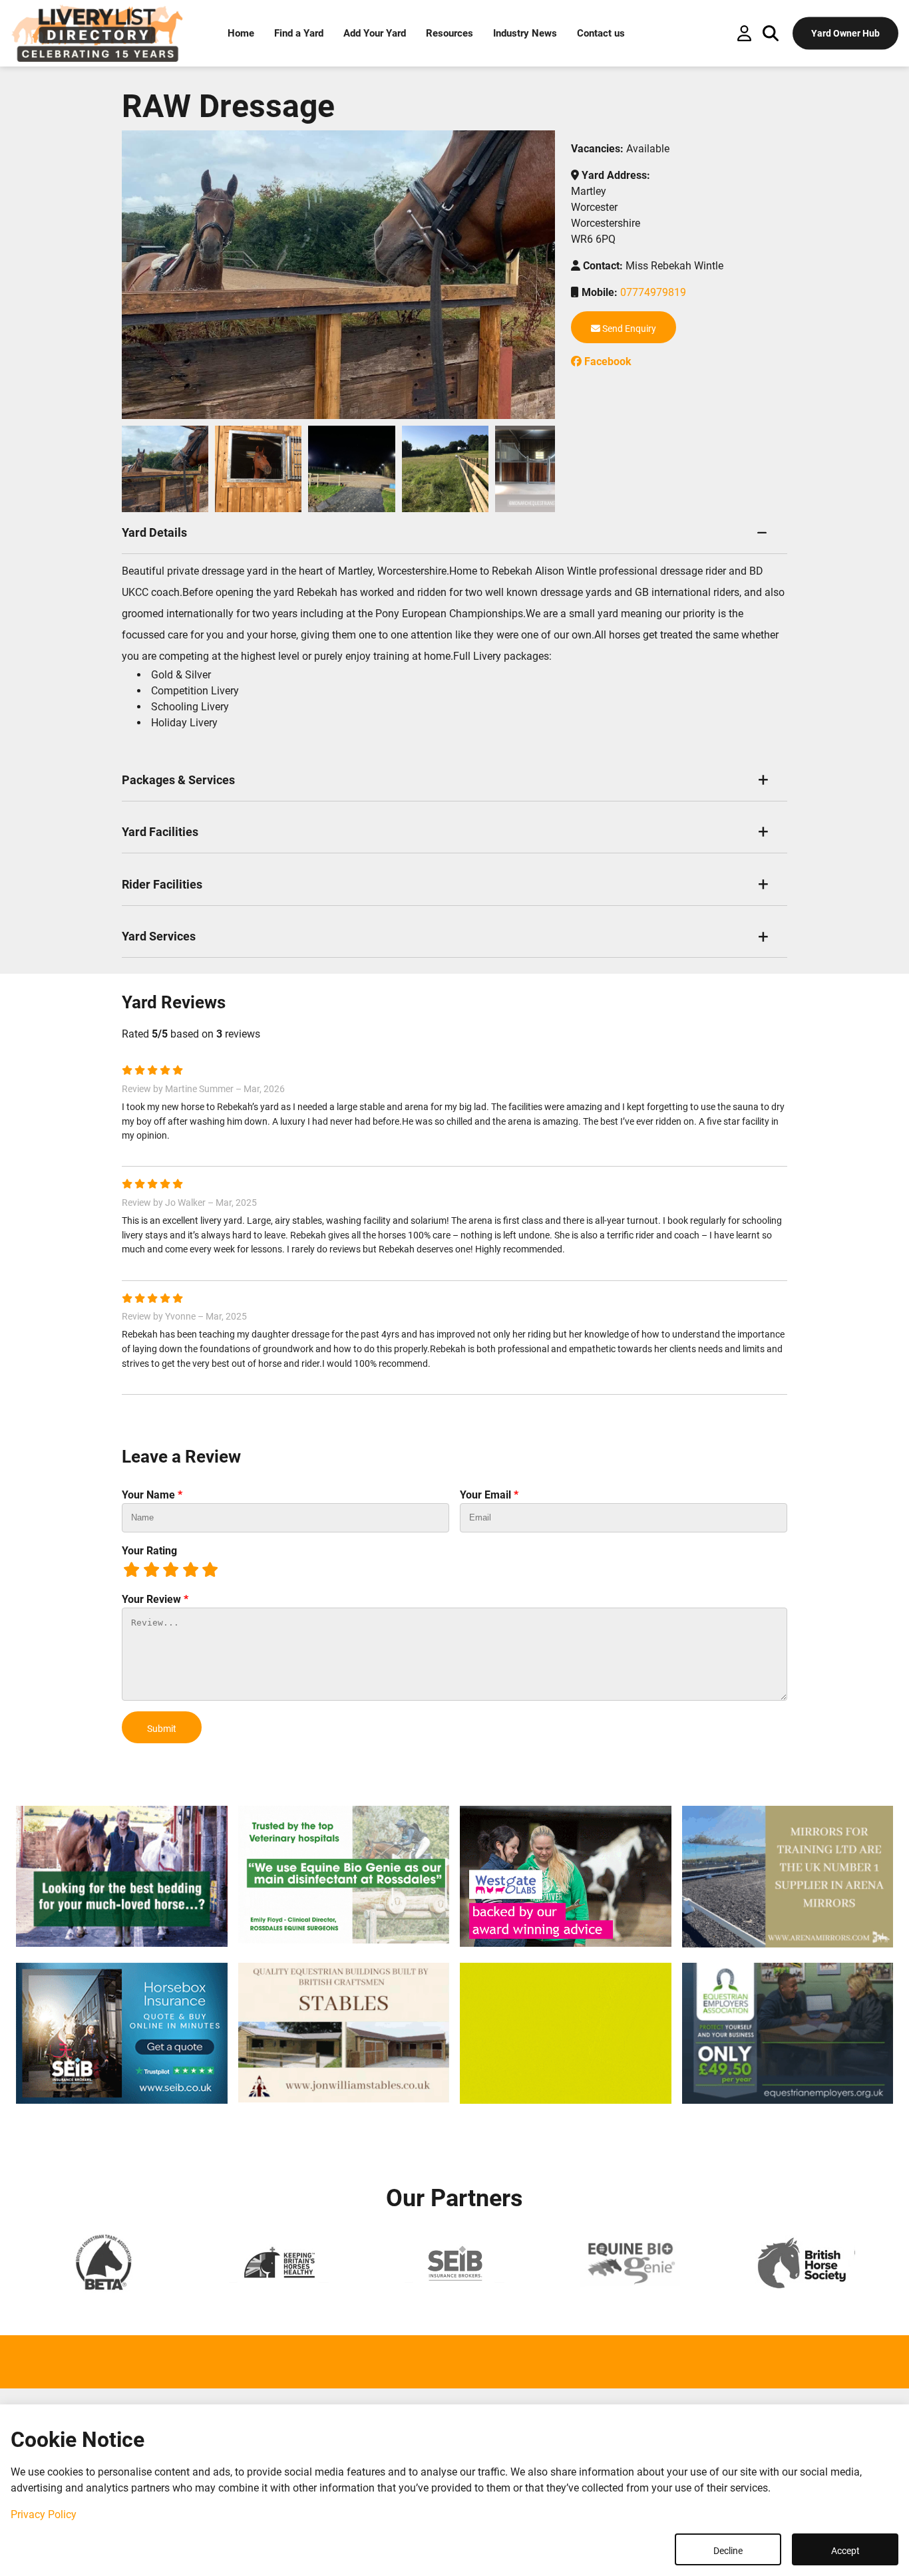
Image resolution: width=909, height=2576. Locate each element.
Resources (450, 33)
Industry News (525, 33)
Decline (728, 2551)
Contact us (601, 33)
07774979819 (653, 292)
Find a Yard (299, 33)
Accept (845, 2551)
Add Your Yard (375, 33)
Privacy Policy (44, 2514)
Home (241, 33)
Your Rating (149, 1551)
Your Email (489, 1495)
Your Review (155, 1599)
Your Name (152, 1495)
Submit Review (162, 1733)
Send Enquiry (628, 329)
